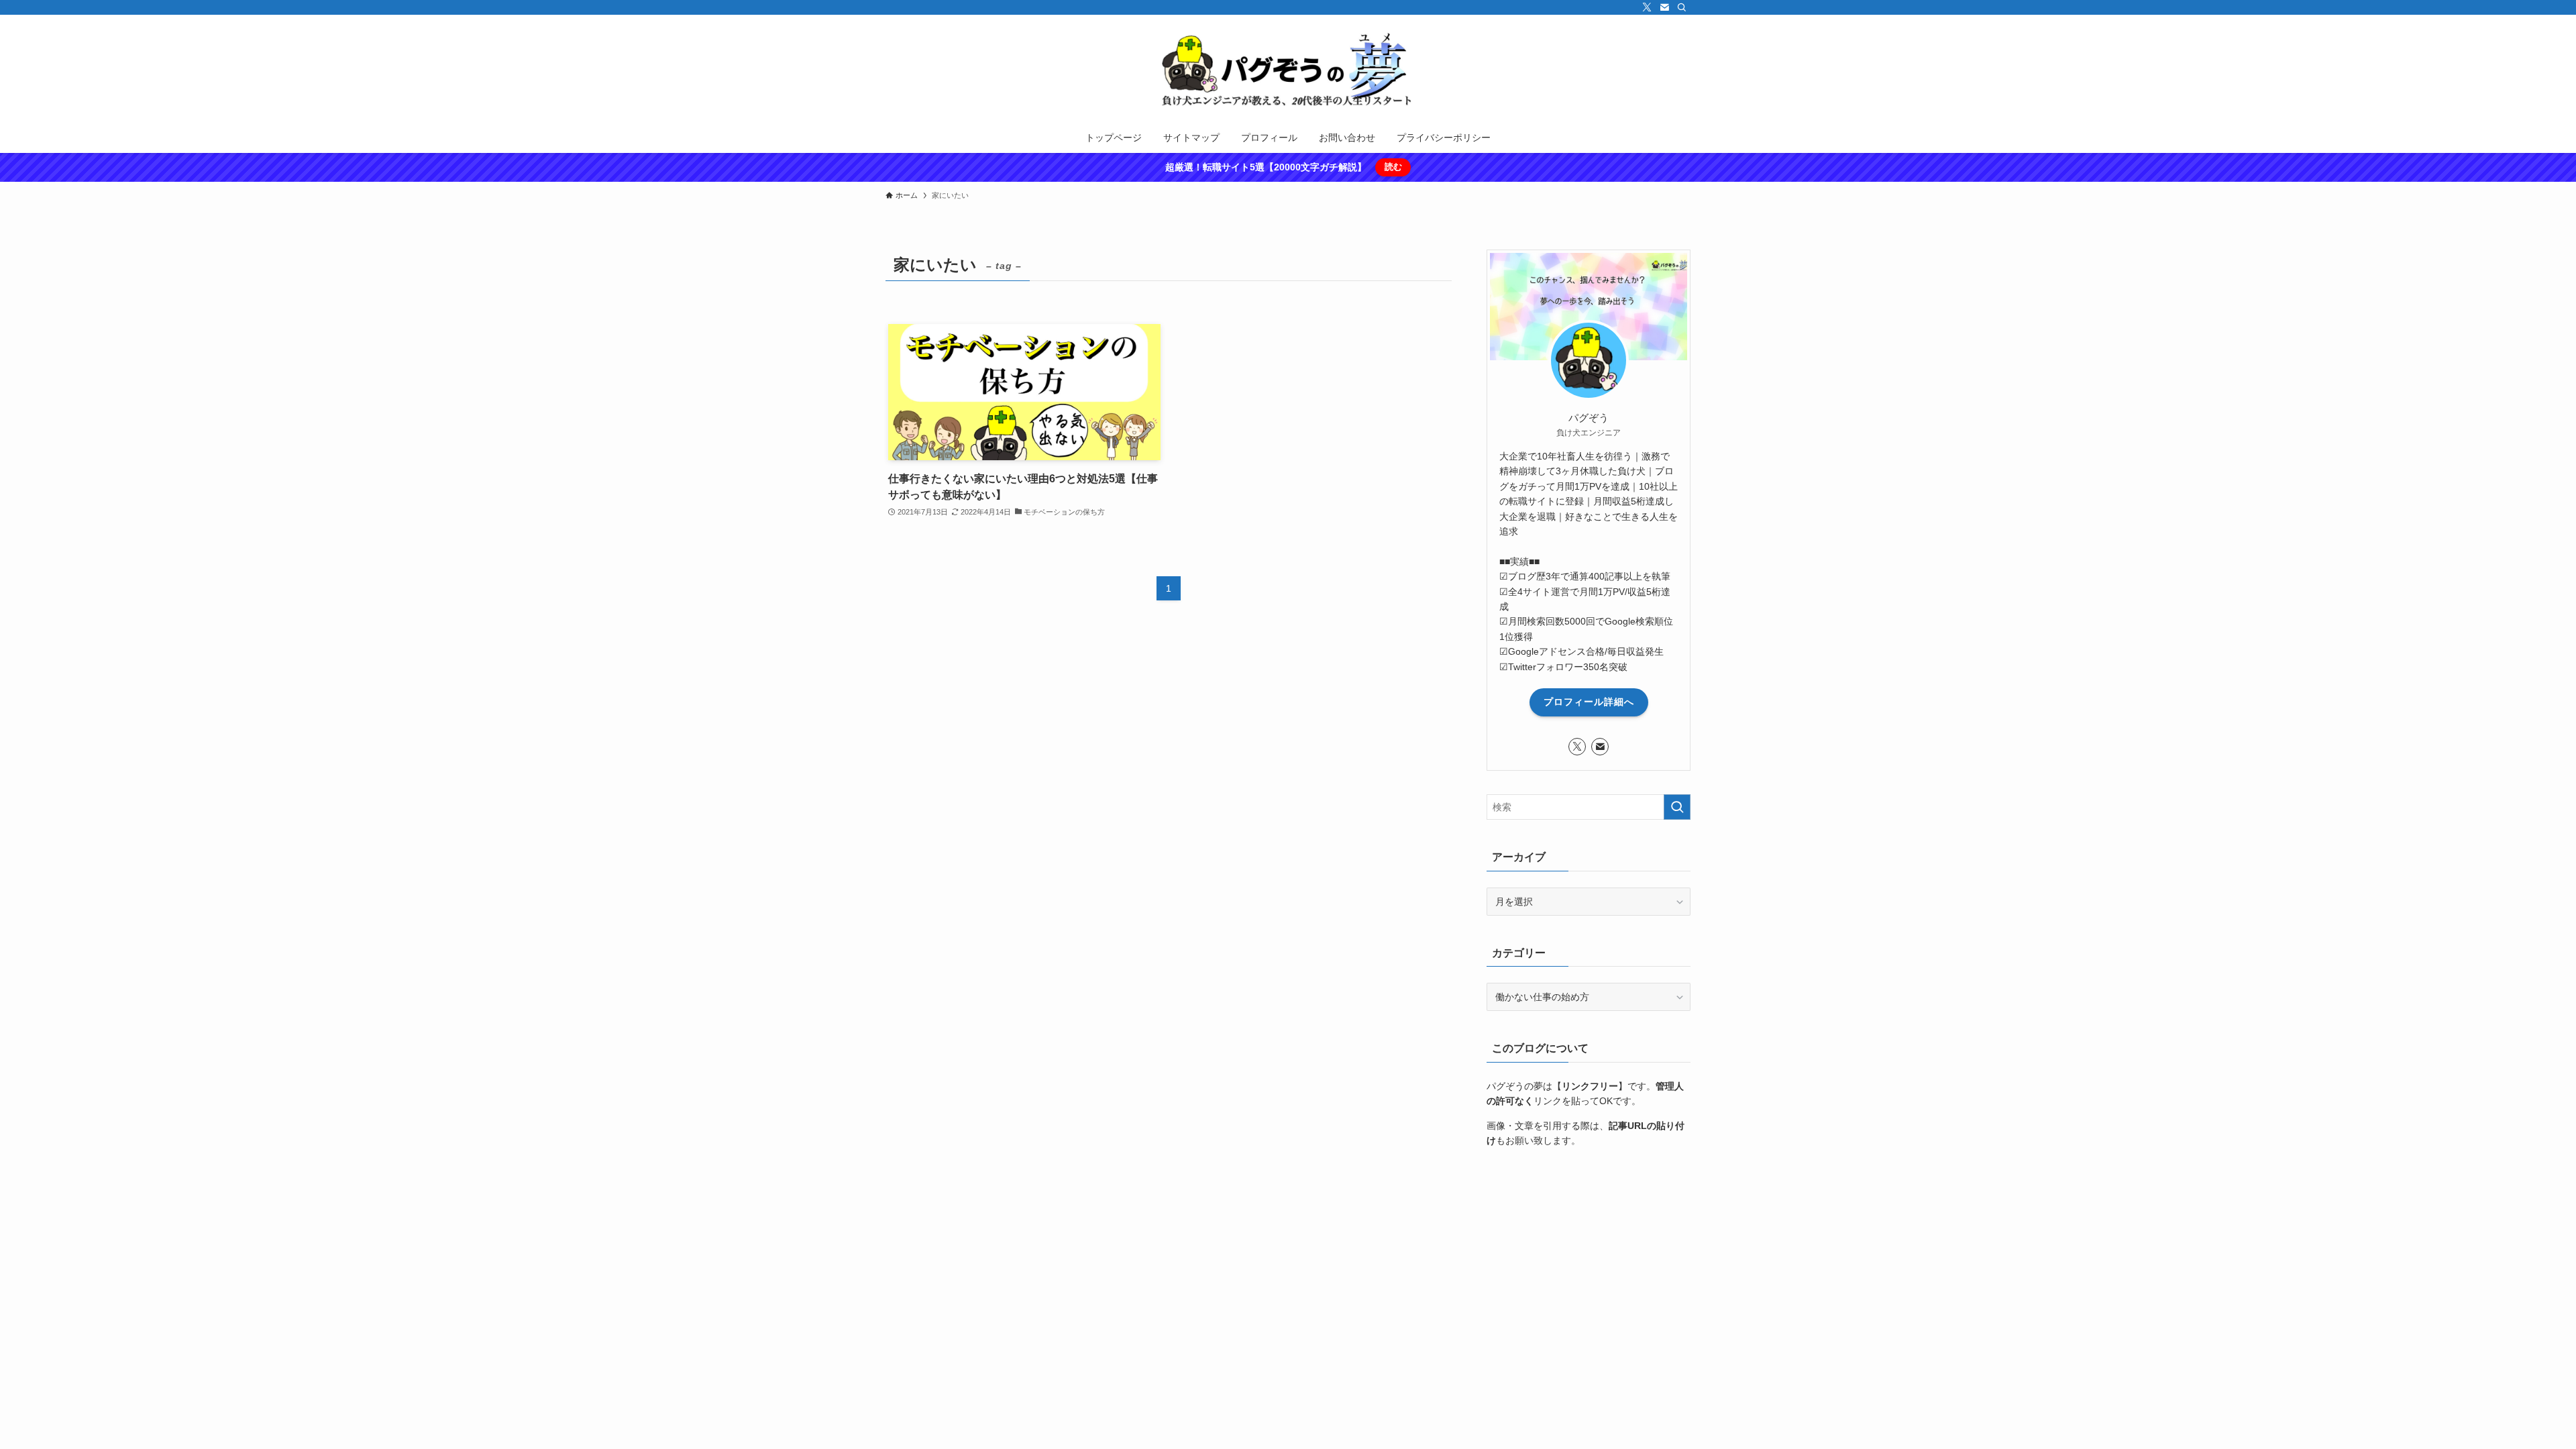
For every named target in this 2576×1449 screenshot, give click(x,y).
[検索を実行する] (1677, 807)
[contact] (1664, 7)
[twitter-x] (1647, 7)
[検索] (1682, 7)
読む (1393, 167)
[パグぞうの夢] (1288, 71)
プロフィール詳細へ (1589, 702)
